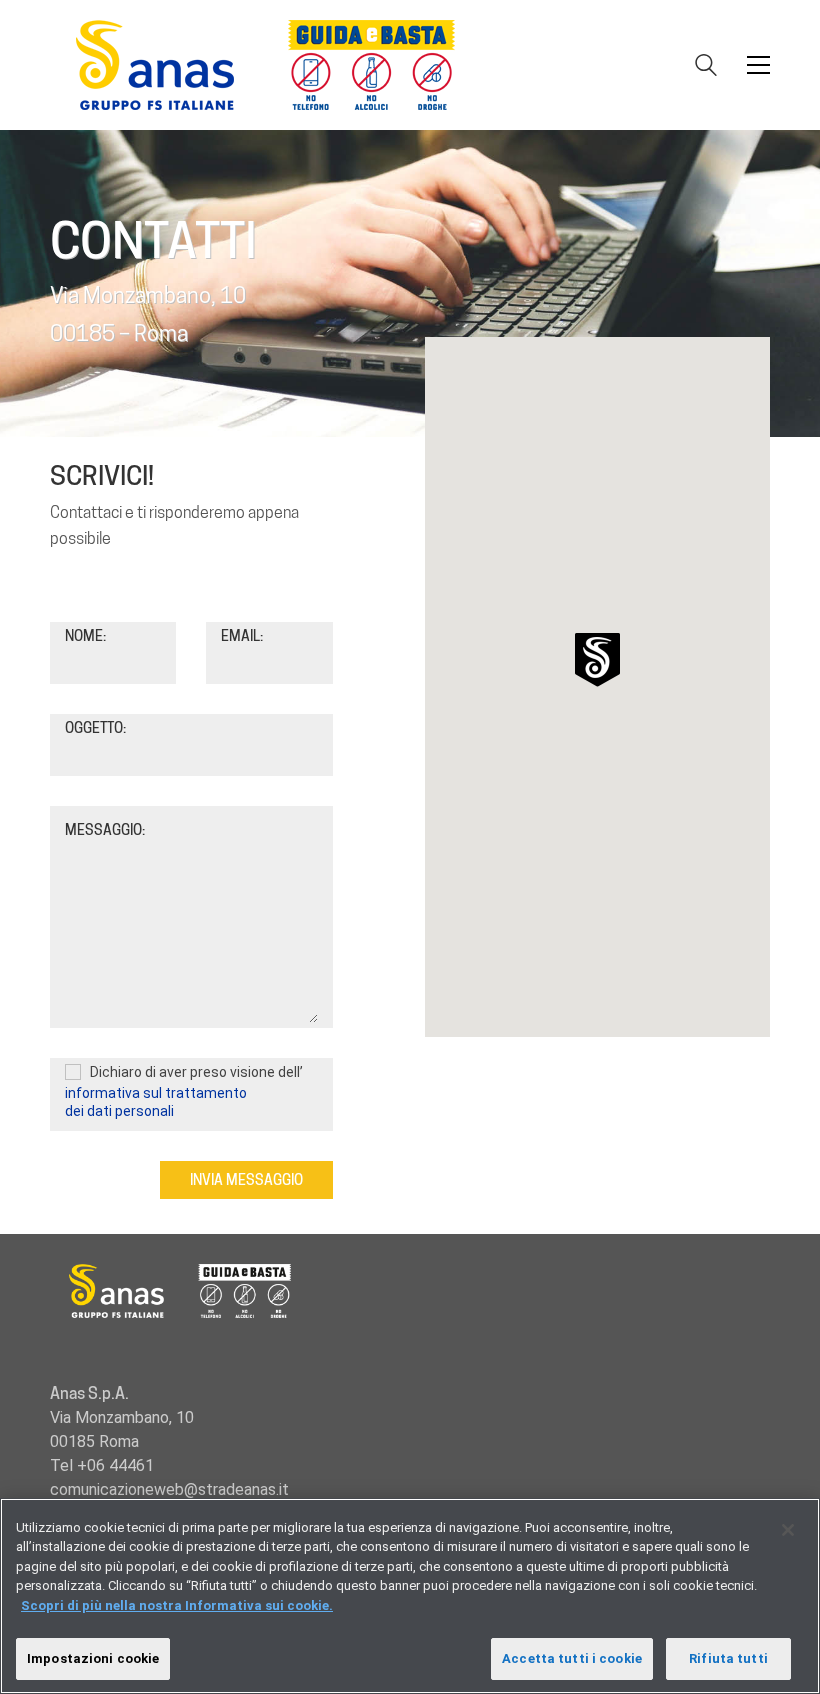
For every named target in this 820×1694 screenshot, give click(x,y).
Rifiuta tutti (728, 1658)
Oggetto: (95, 728)
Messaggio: (105, 830)
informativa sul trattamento (156, 1093)
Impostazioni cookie (93, 1658)
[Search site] (706, 67)
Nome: (85, 636)
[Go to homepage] (275, 65)
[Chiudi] (788, 1530)
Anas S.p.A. (89, 1393)
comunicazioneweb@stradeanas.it (169, 1489)
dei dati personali (119, 1111)
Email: (242, 636)
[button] (758, 65)
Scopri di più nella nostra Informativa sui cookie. (177, 1605)
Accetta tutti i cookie (572, 1658)
